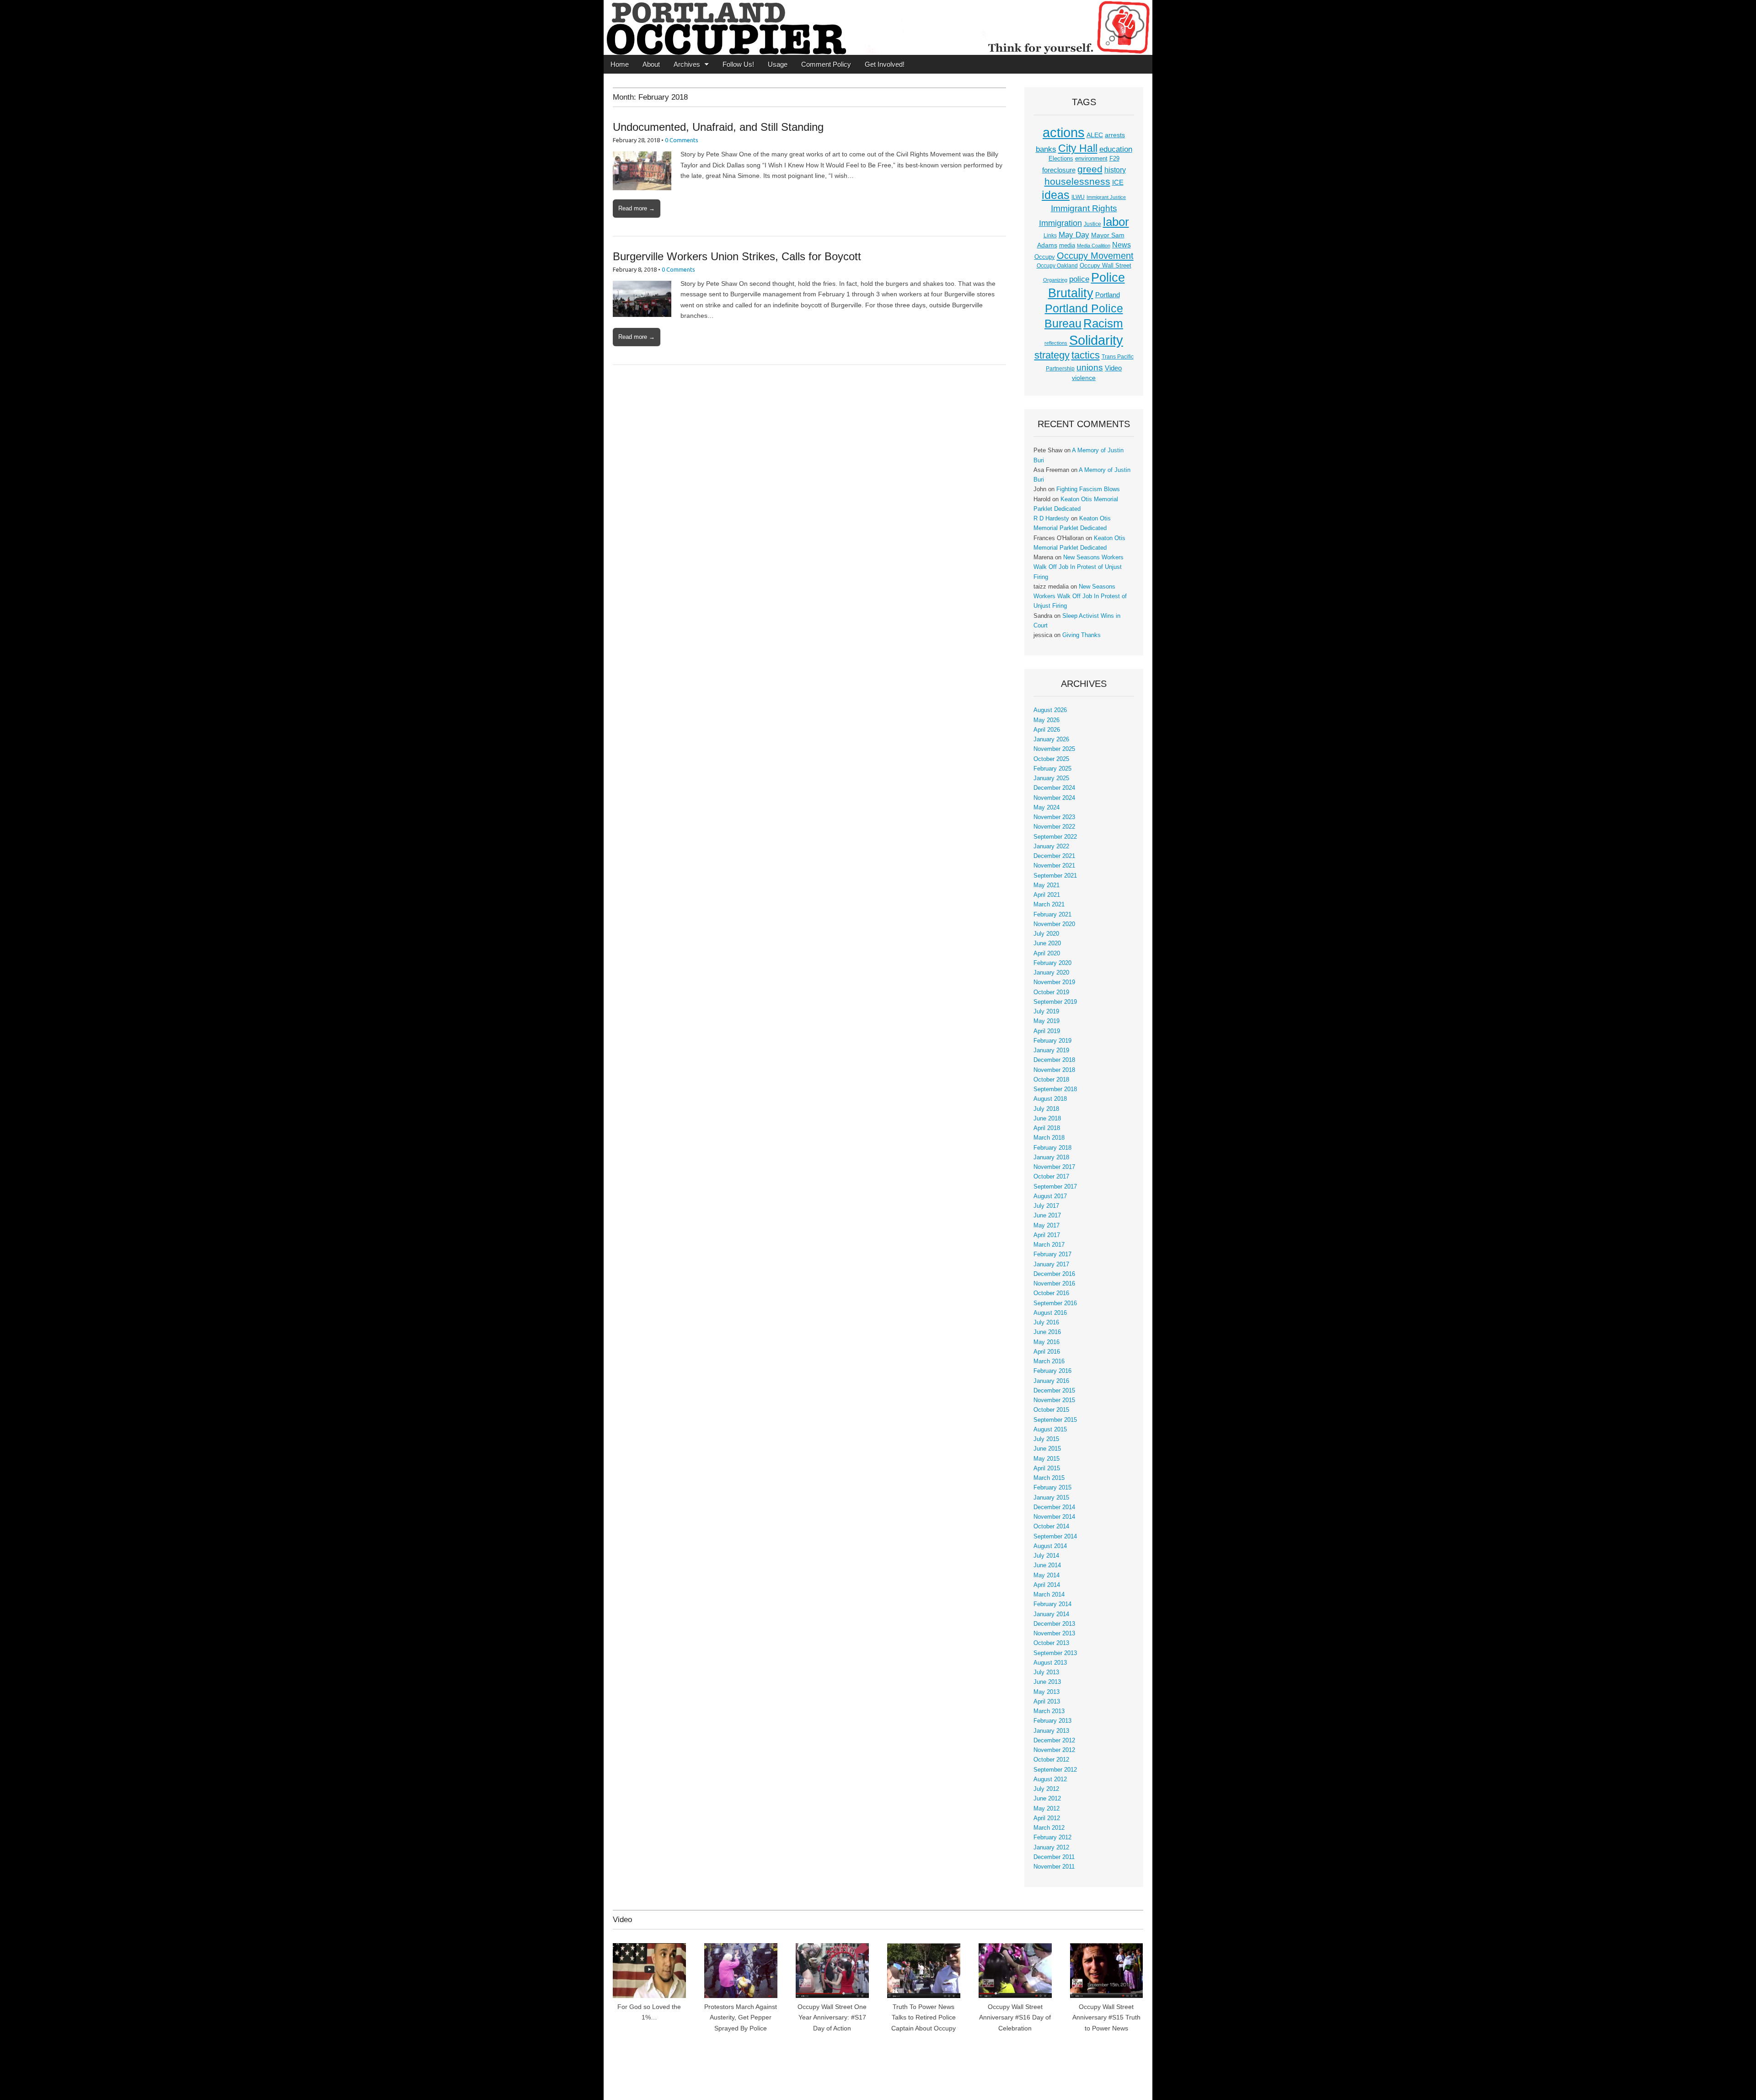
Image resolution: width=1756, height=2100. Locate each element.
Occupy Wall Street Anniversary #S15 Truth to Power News (1106, 2017)
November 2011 (1054, 1867)
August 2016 (1050, 1313)
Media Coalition (1094, 246)
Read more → (637, 208)
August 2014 (1050, 1546)
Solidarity (1096, 340)
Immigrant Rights (1084, 208)
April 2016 (1047, 1352)
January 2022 (1051, 846)
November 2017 (1054, 1167)
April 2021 (1047, 895)
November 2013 (1054, 1634)
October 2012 (1051, 1760)
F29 (1114, 159)
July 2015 (1046, 1439)
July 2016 (1046, 1323)
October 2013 (1051, 1643)
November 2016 (1054, 1284)
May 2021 (1047, 885)
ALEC (1095, 135)
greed (1090, 169)
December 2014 (1054, 1507)
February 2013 (1052, 1721)
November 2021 (1054, 866)
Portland (1108, 295)
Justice (1092, 224)
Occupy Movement (1095, 256)
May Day (1074, 235)
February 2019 (1052, 1041)
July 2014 (1046, 1556)
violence (1084, 378)
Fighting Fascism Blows (1088, 489)
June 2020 (1047, 943)
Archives (687, 64)
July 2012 (1046, 1789)
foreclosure (1059, 170)
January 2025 (1051, 778)
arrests (1115, 135)
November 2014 (1054, 1517)
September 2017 (1055, 1187)
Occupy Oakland (1057, 266)
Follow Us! (738, 64)
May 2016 (1047, 1342)
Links (1050, 236)
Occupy (1045, 257)
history (1115, 170)
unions (1090, 367)
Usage (778, 64)
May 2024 (1047, 808)
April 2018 (1047, 1128)
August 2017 (1050, 1196)
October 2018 (1051, 1080)
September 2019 (1055, 1002)
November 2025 (1054, 749)
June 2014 (1047, 1565)
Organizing (1055, 280)
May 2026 (1047, 720)
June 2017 (1047, 1216)
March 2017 (1049, 1245)
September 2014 (1055, 1537)
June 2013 (1047, 1682)
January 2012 (1051, 1848)
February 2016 (1052, 1371)
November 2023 (1054, 817)
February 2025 (1052, 769)
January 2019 (1051, 1050)
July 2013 (1046, 1672)
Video (1113, 368)
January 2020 (1051, 973)
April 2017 (1047, 1235)
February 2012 (1052, 1837)
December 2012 (1054, 1741)
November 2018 (1054, 1070)
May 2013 (1047, 1692)
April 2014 (1047, 1585)
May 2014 (1047, 1575)
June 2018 (1047, 1119)
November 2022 (1054, 827)
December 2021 (1054, 856)
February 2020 (1052, 963)
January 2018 (1051, 1157)
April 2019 (1047, 1031)
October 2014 (1051, 1527)
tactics (1086, 355)
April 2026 (1047, 730)
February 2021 (1052, 915)
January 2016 (1051, 1381)
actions (1064, 133)
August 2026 (1050, 710)
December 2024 (1054, 788)
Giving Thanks (1081, 635)
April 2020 (1047, 954)
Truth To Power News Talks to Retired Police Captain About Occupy (924, 2017)
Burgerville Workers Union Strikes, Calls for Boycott (737, 256)
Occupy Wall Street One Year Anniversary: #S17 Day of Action (832, 2017)
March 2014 (1049, 1595)
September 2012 (1055, 1770)
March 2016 (1049, 1361)
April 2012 (1047, 1818)
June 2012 (1047, 1799)
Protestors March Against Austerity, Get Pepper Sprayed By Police (741, 2017)
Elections (1061, 158)
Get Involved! (885, 64)
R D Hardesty (1051, 519)
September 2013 (1055, 1653)
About (651, 64)
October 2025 (1051, 759)
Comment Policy (826, 64)
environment (1091, 159)
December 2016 (1054, 1274)
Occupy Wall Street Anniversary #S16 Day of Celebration (1015, 2017)
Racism (1103, 323)
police (1079, 279)
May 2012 (1047, 1809)
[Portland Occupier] (878, 27)
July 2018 (1046, 1109)
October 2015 (1051, 1410)
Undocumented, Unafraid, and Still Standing (718, 127)
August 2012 (1050, 1779)
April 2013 (1047, 1702)
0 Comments (682, 140)
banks (1046, 149)
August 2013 (1050, 1663)
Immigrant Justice (1106, 197)
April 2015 (1047, 1468)
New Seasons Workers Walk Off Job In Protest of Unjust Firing (1079, 567)
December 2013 (1054, 1624)
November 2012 (1054, 1750)
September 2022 (1055, 837)
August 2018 (1050, 1099)
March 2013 (1049, 1711)
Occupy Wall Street (1106, 265)
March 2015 (1049, 1478)
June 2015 (1047, 1449)
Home (620, 64)
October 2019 (1051, 992)
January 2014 (1051, 1614)
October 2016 (1051, 1293)
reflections (1056, 343)
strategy (1052, 355)
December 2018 (1054, 1060)
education (1116, 149)
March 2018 (1049, 1138)
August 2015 (1050, 1430)
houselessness (1077, 181)
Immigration (1060, 223)
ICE (1118, 182)
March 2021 (1049, 905)
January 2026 (1051, 739)
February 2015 (1052, 1488)
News (1122, 245)
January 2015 (1051, 1498)
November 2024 (1054, 798)
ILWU (1078, 197)
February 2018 (1052, 1148)
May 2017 (1047, 1226)
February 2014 (1052, 1604)
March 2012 (1049, 1828)
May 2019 (1047, 1021)
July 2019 (1046, 1012)
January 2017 (1051, 1264)
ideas (1056, 195)
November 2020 (1054, 924)
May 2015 (1047, 1459)
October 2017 (1051, 1177)
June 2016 (1047, 1332)
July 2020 (1046, 934)
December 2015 (1054, 1391)
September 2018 (1055, 1089)
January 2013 (1051, 1731)
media (1067, 245)
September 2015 (1055, 1420)
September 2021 (1055, 876)
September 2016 (1055, 1303)
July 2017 (1046, 1206)
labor (1116, 222)
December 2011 (1054, 1857)
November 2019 (1054, 982)
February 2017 (1052, 1254)
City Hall (1078, 148)
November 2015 (1054, 1400)
